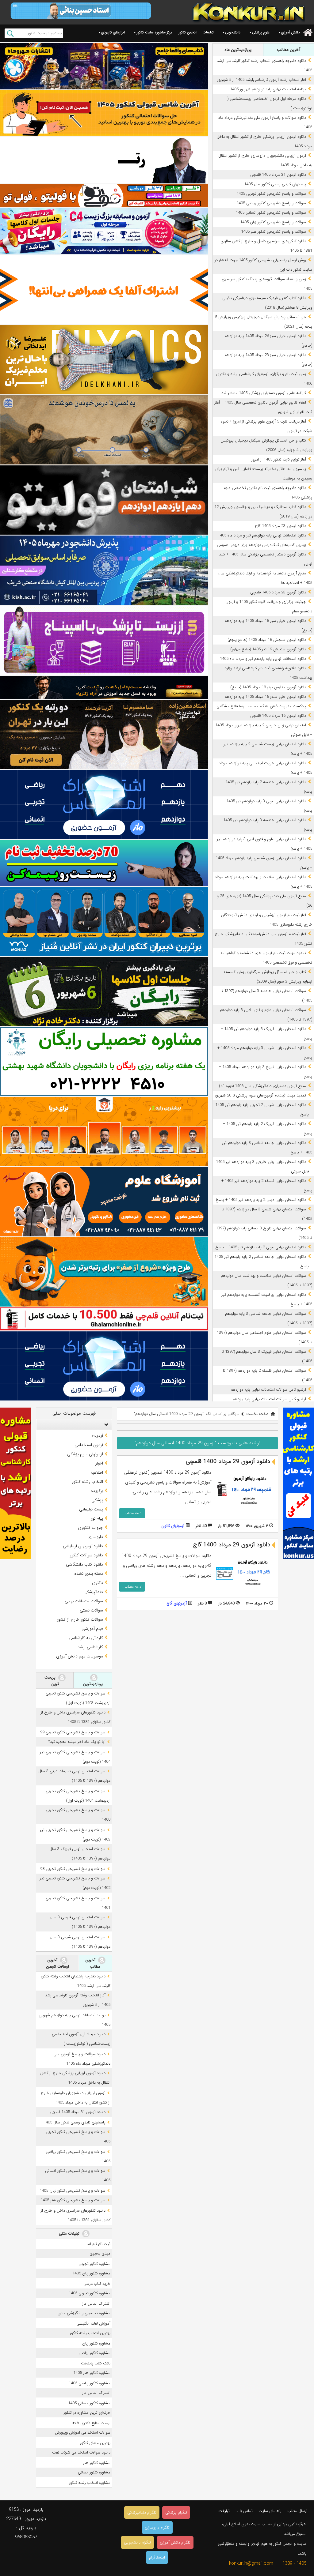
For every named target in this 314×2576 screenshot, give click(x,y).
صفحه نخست (257, 1414)
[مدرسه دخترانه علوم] (104, 1202)
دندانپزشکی (93, 1592)
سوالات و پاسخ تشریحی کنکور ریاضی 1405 (271, 203)
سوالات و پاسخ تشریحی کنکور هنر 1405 (274, 232)
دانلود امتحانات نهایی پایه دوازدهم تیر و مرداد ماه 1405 (262, 535)
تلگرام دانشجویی (137, 2542)
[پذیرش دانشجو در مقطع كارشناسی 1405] (104, 570)
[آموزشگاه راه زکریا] (104, 687)
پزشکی (97, 1500)
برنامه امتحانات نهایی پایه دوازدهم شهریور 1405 (268, 89)
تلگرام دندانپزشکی (142, 2512)
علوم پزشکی (261, 32)
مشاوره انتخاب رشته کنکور (90, 2483)
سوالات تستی (91, 1610)
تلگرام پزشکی (176, 2512)
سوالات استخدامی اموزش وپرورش (83, 2433)
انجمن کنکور (188, 32)
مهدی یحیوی (100, 2253)
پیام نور (97, 1518)
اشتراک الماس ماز (96, 2304)
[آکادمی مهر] (104, 1132)
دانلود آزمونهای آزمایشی (83, 1546)
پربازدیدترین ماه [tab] (238, 50)
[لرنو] (104, 430)
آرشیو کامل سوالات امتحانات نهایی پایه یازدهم (269, 1399)
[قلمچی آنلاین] (104, 1319)
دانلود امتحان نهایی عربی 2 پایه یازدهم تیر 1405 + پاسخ (261, 1247)
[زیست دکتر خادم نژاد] (104, 231)
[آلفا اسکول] (104, 290)
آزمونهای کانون (173, 1526)
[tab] (74, 1424)
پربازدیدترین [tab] (93, 1684)
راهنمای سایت (270, 2511)
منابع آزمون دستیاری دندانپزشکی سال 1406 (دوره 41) (262, 1086)
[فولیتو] (104, 196)
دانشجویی (233, 32)
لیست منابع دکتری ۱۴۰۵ (91, 2423)
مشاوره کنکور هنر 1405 (92, 2373)
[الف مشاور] (104, 1272)
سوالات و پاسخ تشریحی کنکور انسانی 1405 (271, 213)
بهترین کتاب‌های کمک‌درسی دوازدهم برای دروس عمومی (261, 545)
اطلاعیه (97, 1472)
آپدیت (98, 1436)
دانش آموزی (291, 32)
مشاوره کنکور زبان (96, 2343)
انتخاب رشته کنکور (87, 1482)
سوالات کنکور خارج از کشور (80, 1619)
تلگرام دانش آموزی (175, 2542)
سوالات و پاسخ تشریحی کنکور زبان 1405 (273, 222)
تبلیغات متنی (70, 2234)
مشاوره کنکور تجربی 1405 (90, 2293)
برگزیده (97, 1491)
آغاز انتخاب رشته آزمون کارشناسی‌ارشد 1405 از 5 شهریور (262, 80)
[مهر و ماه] (104, 66)
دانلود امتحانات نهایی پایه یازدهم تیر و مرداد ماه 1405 (263, 659)
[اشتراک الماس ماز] (104, 804)
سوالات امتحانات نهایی (84, 1601)
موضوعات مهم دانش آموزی (80, 1656)
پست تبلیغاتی (91, 1509)
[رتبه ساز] (104, 160)
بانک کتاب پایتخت (96, 2363)
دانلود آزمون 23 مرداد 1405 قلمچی (278, 592)
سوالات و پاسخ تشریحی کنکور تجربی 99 (73, 1732)
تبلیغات (208, 32)
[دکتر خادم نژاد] (104, 991)
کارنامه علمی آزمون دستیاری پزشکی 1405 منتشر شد (264, 393)
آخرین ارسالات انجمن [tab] (57, 1963)
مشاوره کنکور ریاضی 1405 (90, 2383)
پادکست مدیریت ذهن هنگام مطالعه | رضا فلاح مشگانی (261, 706)
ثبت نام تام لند (99, 2244)
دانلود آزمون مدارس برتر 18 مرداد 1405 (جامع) (268, 687)
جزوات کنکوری (90, 1528)
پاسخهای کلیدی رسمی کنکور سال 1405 (275, 184)
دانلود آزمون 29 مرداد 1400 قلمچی (228, 1461)
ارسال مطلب (297, 2511)
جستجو (10, 33)
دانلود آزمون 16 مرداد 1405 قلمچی (278, 716)
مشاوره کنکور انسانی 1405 (89, 2403)
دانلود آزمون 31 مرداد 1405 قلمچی (278, 175)
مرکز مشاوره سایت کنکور (154, 32)
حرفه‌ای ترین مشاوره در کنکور (87, 2413)
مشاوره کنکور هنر (97, 2463)
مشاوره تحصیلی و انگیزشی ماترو (84, 2313)
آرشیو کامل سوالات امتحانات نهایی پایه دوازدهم (268, 1390)
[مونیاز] (104, 921)
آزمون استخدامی (89, 1445)
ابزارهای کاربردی (113, 32)
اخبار (99, 1463)
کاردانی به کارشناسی (86, 1638)
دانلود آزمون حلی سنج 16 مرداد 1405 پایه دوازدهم (265, 697)
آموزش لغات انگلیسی (93, 2324)
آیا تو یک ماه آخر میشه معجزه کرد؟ (77, 1742)
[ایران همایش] (104, 1062)
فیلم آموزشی (92, 1629)
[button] (105, 1424)
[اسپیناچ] (104, 640)
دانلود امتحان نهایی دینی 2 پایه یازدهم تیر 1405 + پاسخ (261, 1200)
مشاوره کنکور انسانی (94, 2472)
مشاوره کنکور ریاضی (94, 2353)
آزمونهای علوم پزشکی (85, 1454)
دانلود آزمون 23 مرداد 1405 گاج (280, 526)
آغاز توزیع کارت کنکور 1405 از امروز (279, 459)
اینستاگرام (157, 2557)
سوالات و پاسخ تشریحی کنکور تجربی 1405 (271, 194)
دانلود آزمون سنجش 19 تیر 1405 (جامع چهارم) (268, 649)
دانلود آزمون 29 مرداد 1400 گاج (232, 1545)
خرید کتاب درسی (97, 2284)
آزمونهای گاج (177, 1603)
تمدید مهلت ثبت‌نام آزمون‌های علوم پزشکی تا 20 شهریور (260, 1095)
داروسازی (95, 1537)
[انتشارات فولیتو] (104, 500)
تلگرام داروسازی (157, 2527)
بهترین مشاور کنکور (95, 2443)
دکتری (98, 1583)
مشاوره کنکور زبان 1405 (91, 2273)
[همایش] (104, 734)
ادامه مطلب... (132, 1513)
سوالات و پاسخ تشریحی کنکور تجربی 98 (73, 1869)
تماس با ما (244, 2511)
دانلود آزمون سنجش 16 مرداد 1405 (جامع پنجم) (267, 640)
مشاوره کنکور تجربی (94, 2264)
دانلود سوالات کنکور (86, 1555)
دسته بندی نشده (89, 1574)
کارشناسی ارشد (90, 1647)
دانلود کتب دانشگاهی (84, 1564)
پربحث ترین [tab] (52, 1681)
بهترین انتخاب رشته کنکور (90, 2333)
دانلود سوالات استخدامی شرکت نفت (81, 2452)
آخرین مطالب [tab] (289, 50)
